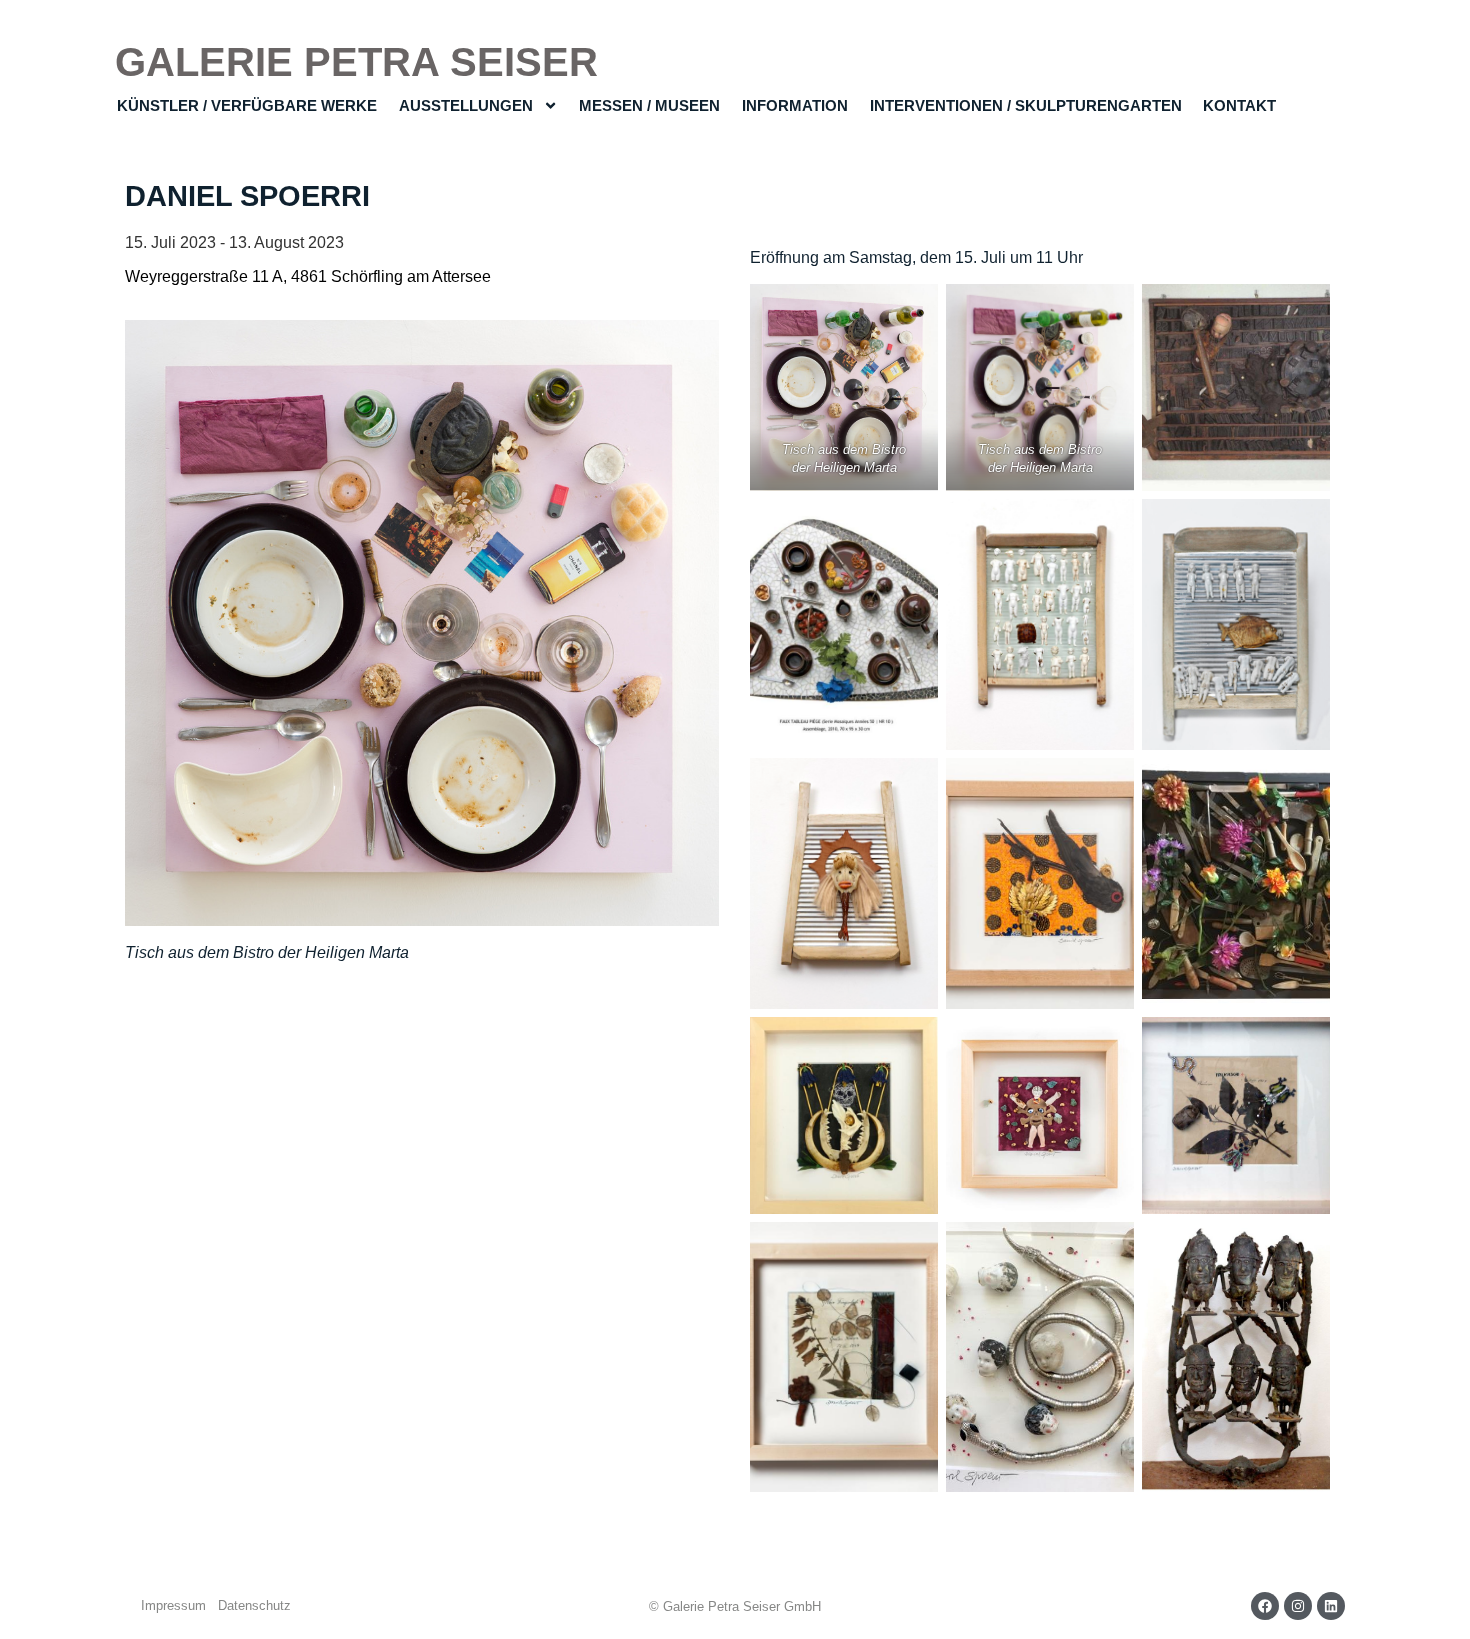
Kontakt (1239, 105)
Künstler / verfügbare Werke (247, 105)
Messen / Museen (649, 105)
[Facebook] (1265, 1606)
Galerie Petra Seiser (356, 62)
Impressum (173, 1605)
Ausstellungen (466, 105)
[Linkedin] (1331, 1606)
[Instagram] (1298, 1606)
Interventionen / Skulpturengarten (1026, 105)
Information (795, 105)
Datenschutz (254, 1605)
